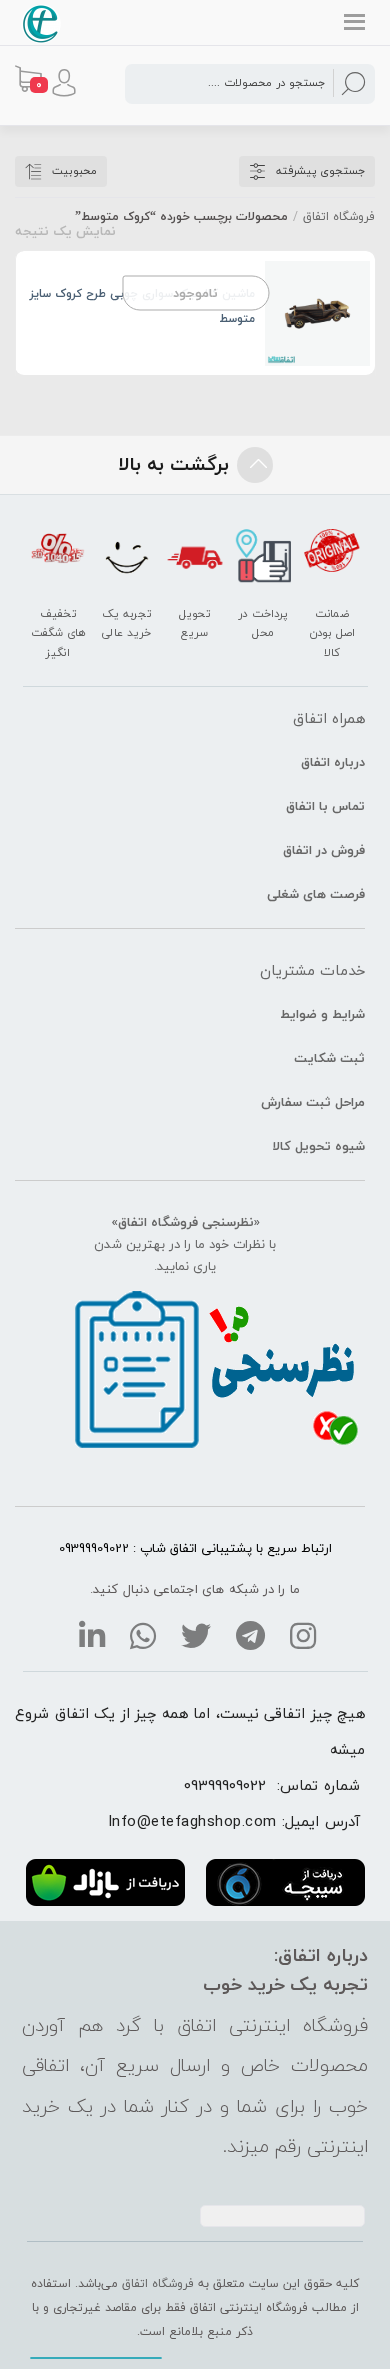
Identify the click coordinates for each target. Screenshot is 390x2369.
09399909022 (225, 1785)
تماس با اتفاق (325, 806)
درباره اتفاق (333, 762)
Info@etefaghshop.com (192, 1821)
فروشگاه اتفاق (339, 216)
